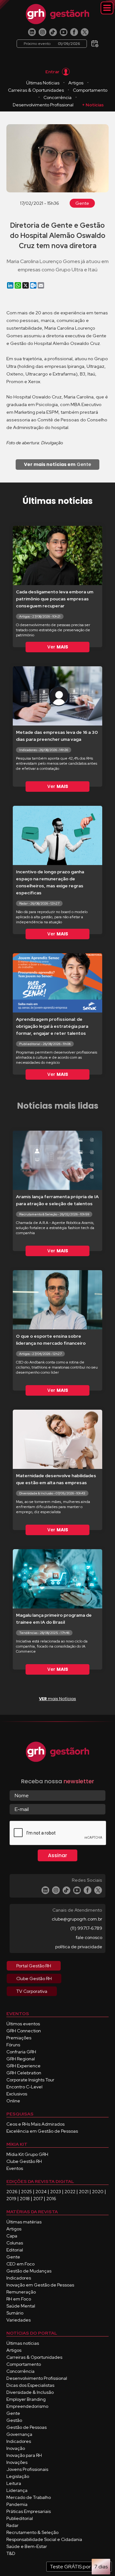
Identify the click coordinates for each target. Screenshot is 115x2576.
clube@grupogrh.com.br (77, 1919)
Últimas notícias (23, 2343)
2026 (12, 2192)
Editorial (15, 2250)
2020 (98, 2192)
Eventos (15, 2168)
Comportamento (90, 90)
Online (13, 2101)
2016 (51, 2199)
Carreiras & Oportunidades (36, 90)
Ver (58, 647)
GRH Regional (21, 2059)
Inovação (16, 2448)
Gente (82, 203)
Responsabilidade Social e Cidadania (44, 2539)
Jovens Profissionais (27, 2469)
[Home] (57, 14)
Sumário (15, 2313)
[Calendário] (95, 42)
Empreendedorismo (27, 2406)
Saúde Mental (21, 2306)
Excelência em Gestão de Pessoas (42, 2131)
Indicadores (19, 2278)
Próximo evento (52, 44)
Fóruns (13, 2045)
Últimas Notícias (43, 83)
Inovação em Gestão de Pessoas (40, 2285)
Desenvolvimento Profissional (43, 105)
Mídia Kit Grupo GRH (27, 2154)
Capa (12, 2236)
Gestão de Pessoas (27, 2427)
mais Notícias (57, 1699)
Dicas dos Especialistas (30, 2385)
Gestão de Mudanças (29, 2271)
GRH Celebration (24, 2073)
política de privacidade (79, 1947)
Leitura (14, 2483)
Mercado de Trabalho (29, 2497)
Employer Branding (26, 2399)
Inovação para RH (24, 2455)
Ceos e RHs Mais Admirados (35, 2124)
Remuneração (21, 2292)
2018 (25, 2199)
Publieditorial (20, 2518)
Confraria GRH (21, 2052)
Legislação (18, 2476)
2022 (70, 2192)
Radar (12, 2525)
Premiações (19, 2038)
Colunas (15, 2243)
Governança (19, 2434)
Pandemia (17, 2504)
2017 (38, 2199)
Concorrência (57, 97)
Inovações (17, 2462)
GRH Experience (23, 2066)
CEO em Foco (20, 2264)
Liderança (17, 2490)
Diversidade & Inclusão (30, 2392)
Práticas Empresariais (29, 2511)
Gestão (14, 2420)
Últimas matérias (24, 2222)
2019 (11, 2199)
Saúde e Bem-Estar (27, 2546)
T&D (11, 2553)
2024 (41, 2192)
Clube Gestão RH (24, 2161)
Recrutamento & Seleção (32, 2532)
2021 (84, 2192)
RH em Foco (19, 2299)
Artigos (76, 83)
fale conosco (89, 1937)
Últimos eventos (23, 2024)
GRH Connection (24, 2031)
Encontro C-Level (24, 2087)
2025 (27, 2192)
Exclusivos (17, 2094)
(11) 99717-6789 (86, 1928)
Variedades (19, 2320)
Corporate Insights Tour (30, 2080)
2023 (56, 2192)
